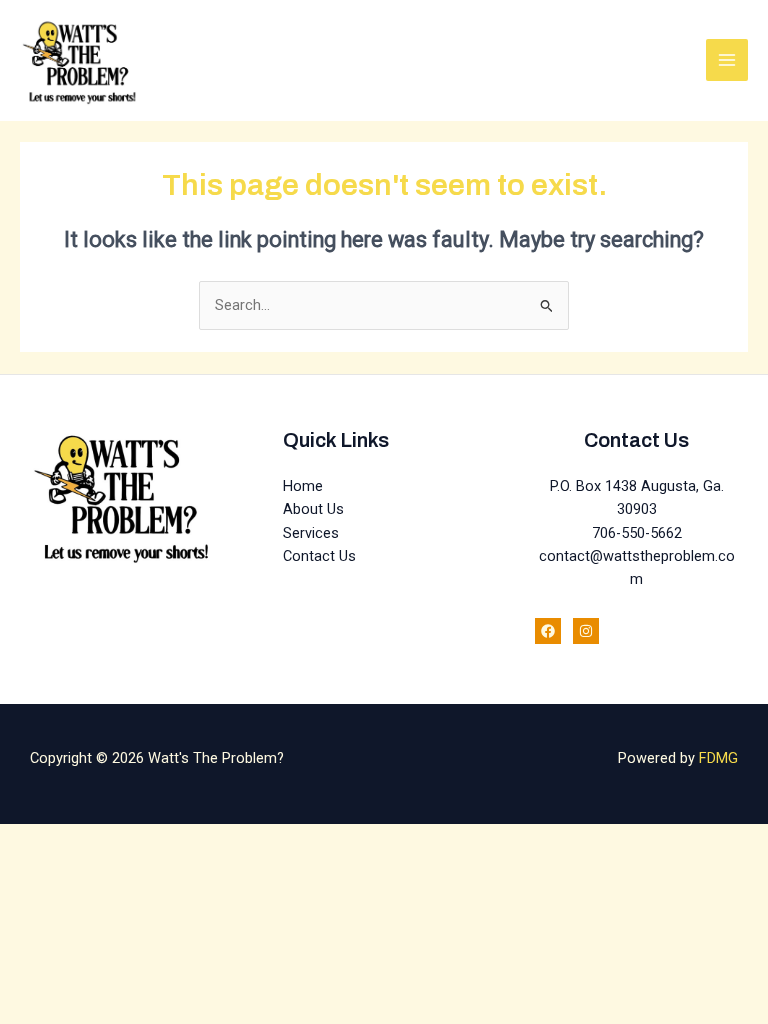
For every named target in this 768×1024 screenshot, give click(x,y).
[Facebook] (548, 631)
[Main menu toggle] (727, 60)
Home (303, 486)
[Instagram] (586, 631)
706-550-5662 (637, 533)
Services (311, 533)
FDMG (718, 758)
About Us (313, 509)
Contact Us (319, 556)
